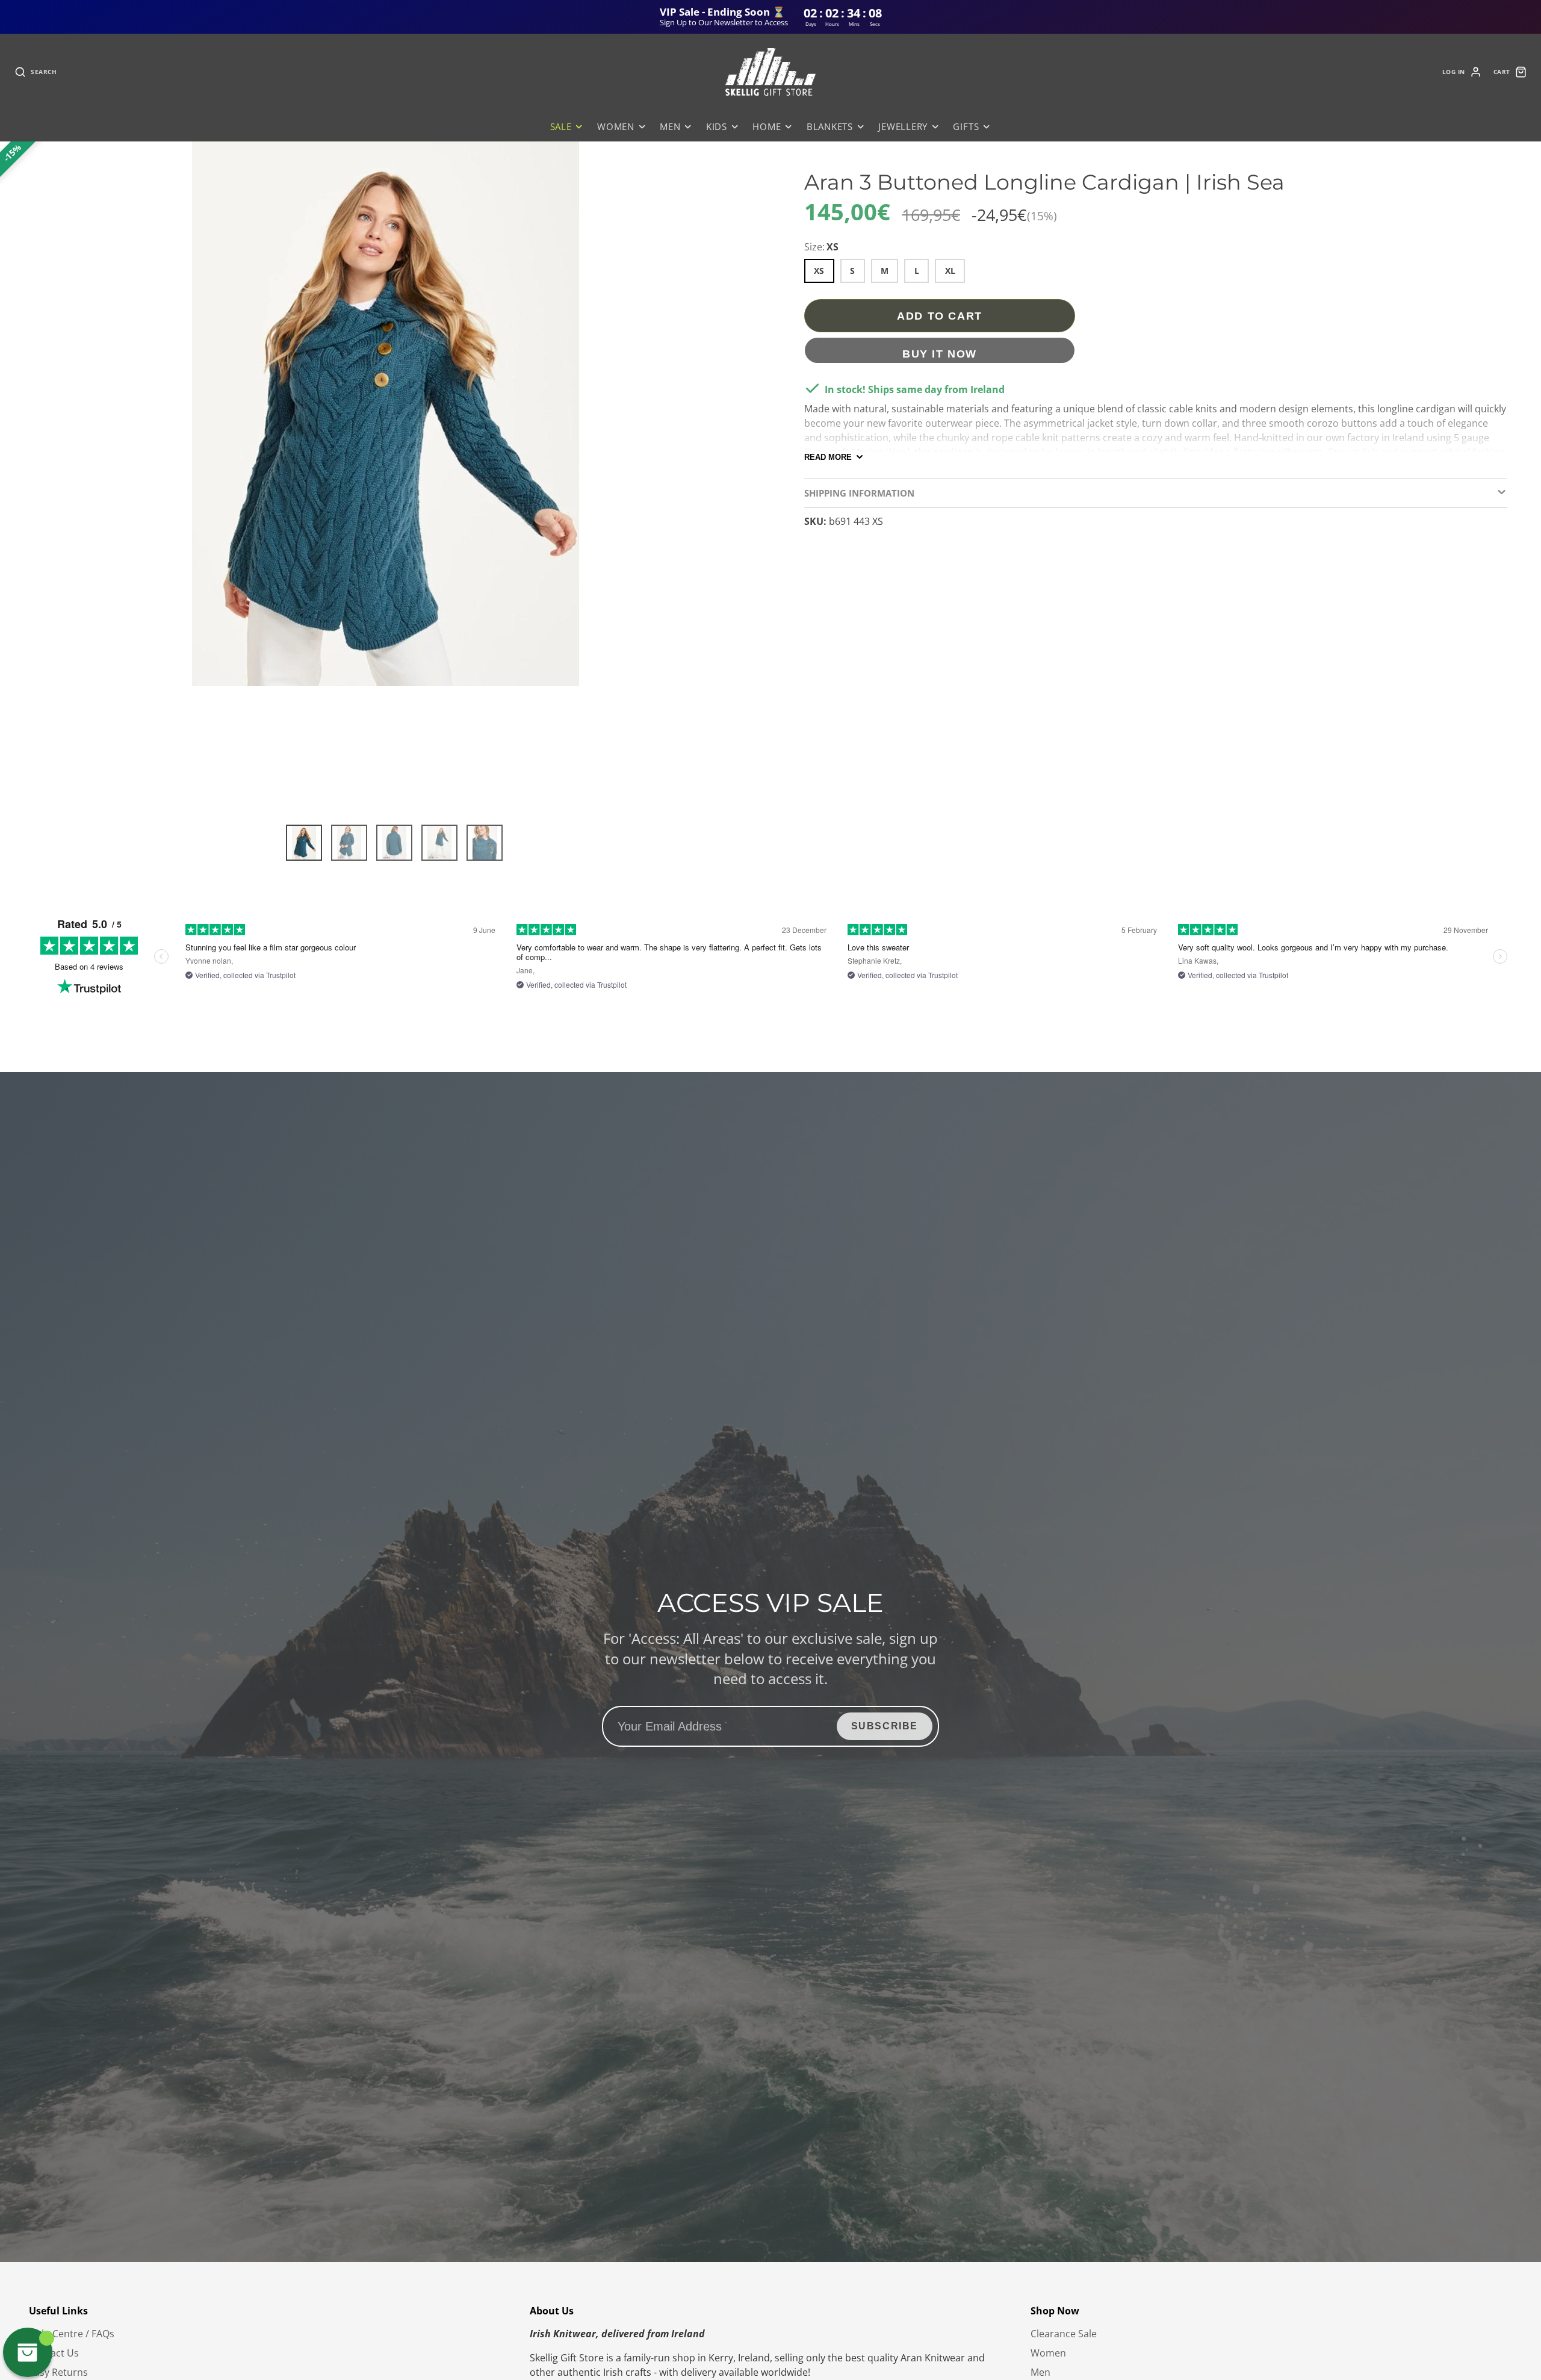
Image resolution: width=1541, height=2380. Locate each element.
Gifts (966, 127)
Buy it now (940, 354)
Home (767, 127)
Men (670, 127)
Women (616, 127)
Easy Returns (58, 2372)
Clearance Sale (1064, 2334)
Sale (561, 127)
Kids (717, 127)
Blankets (830, 127)
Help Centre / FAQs (72, 2334)
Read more (828, 457)
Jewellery (903, 127)
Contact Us (54, 2353)
